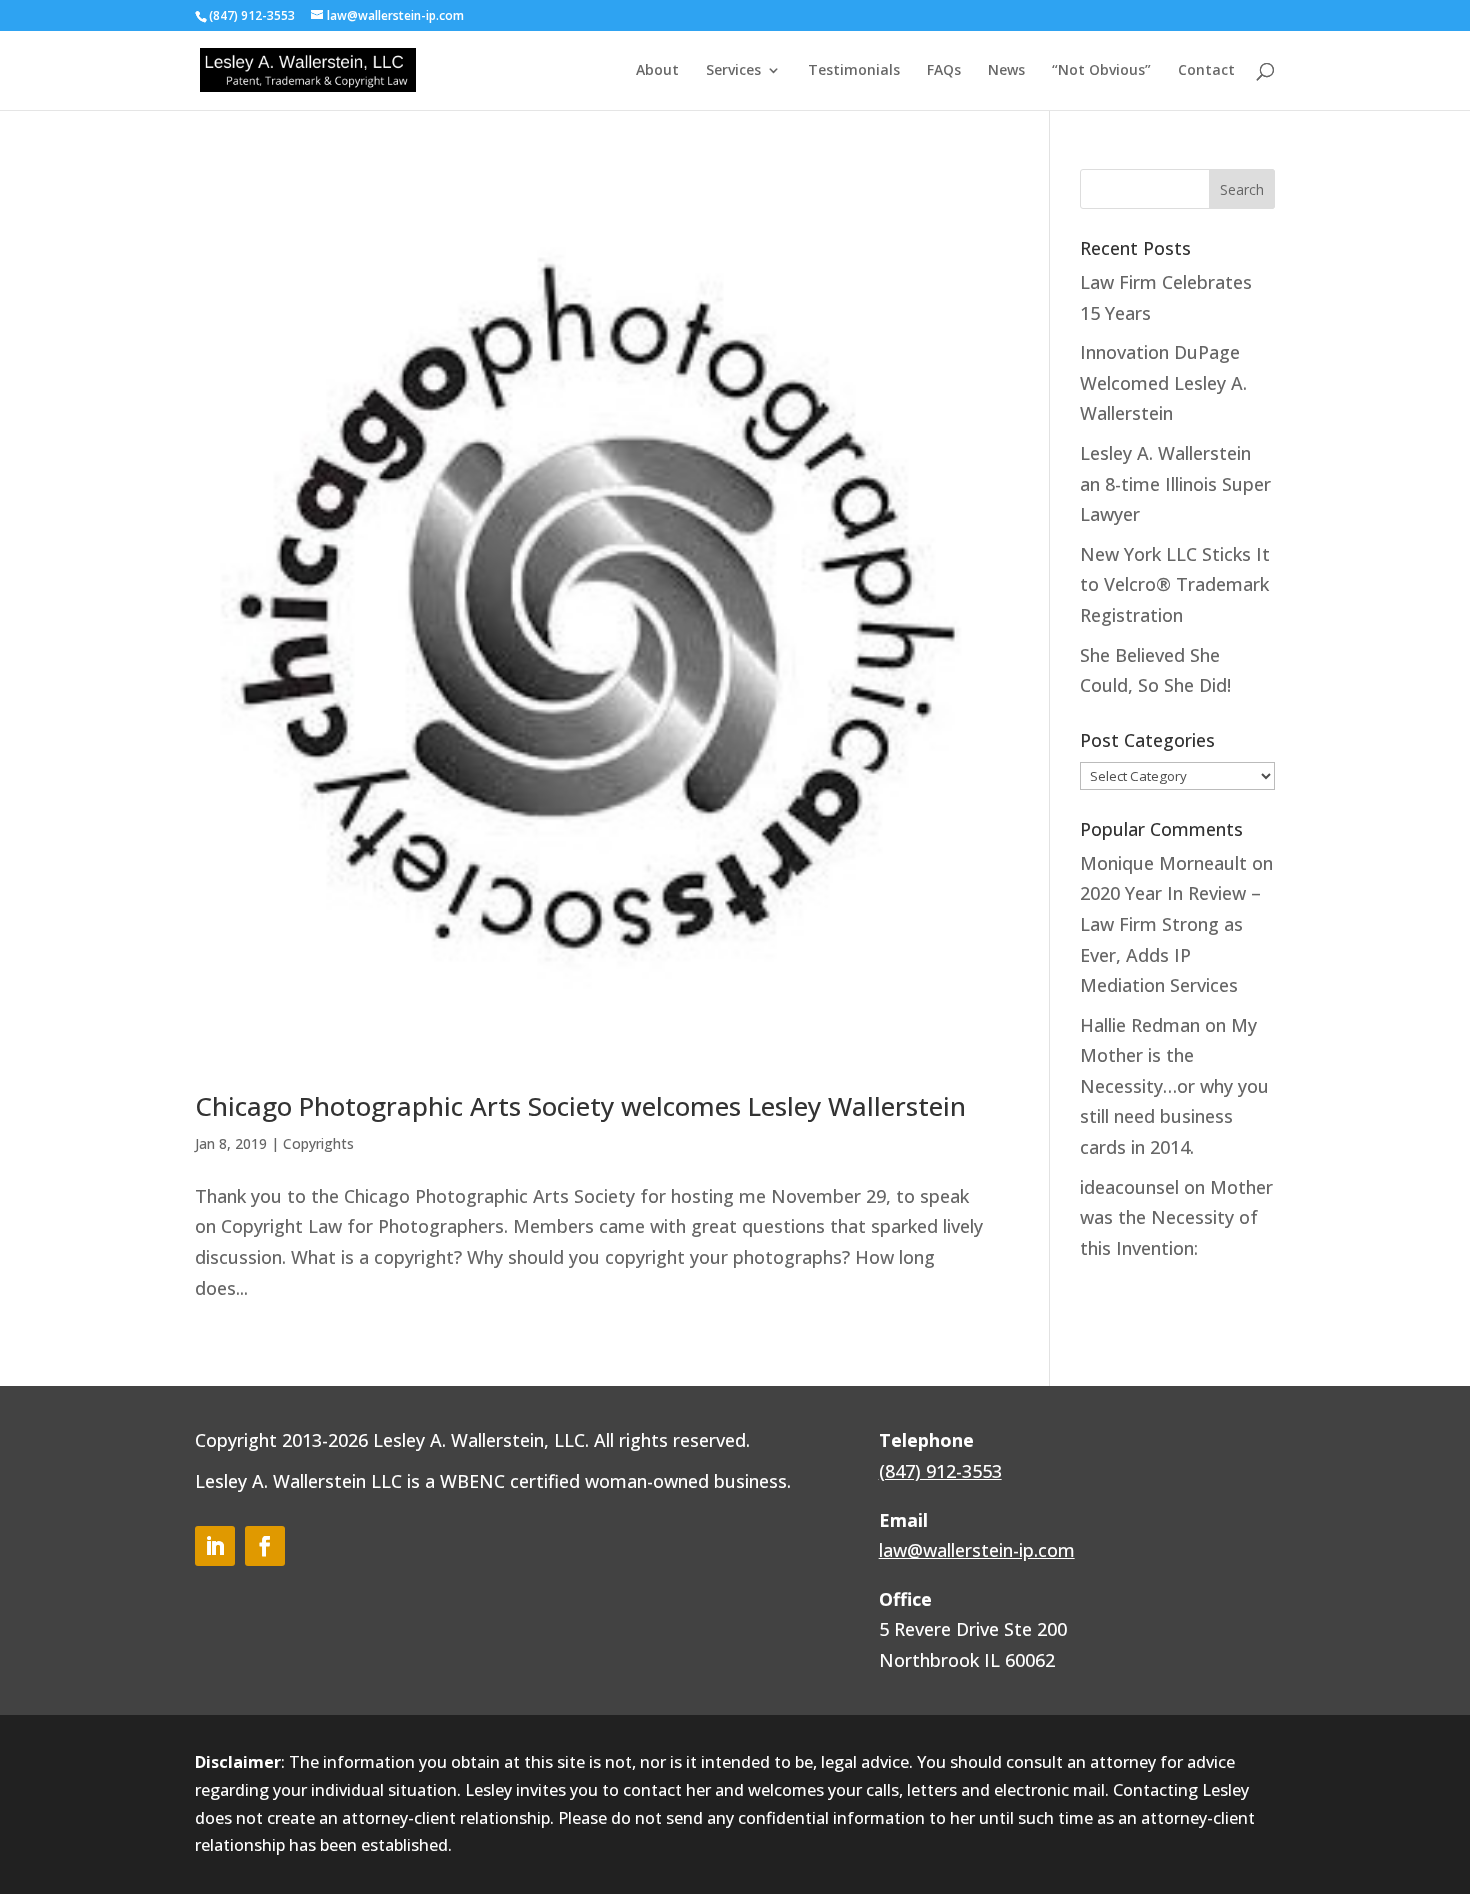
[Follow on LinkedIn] (215, 1546)
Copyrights (318, 1143)
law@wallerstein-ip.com (977, 1550)
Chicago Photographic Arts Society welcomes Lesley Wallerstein (580, 1106)
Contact (1206, 71)
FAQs (944, 71)
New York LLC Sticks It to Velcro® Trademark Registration (1175, 584)
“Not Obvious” (1101, 71)
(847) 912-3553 (940, 1471)
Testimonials (854, 71)
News (1006, 71)
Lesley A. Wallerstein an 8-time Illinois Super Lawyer (1175, 483)
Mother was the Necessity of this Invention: (1176, 1217)
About (657, 71)
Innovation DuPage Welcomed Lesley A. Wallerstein (1163, 382)
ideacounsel (1129, 1187)
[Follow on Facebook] (265, 1546)
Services (733, 71)
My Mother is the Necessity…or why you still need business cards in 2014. (1174, 1086)
